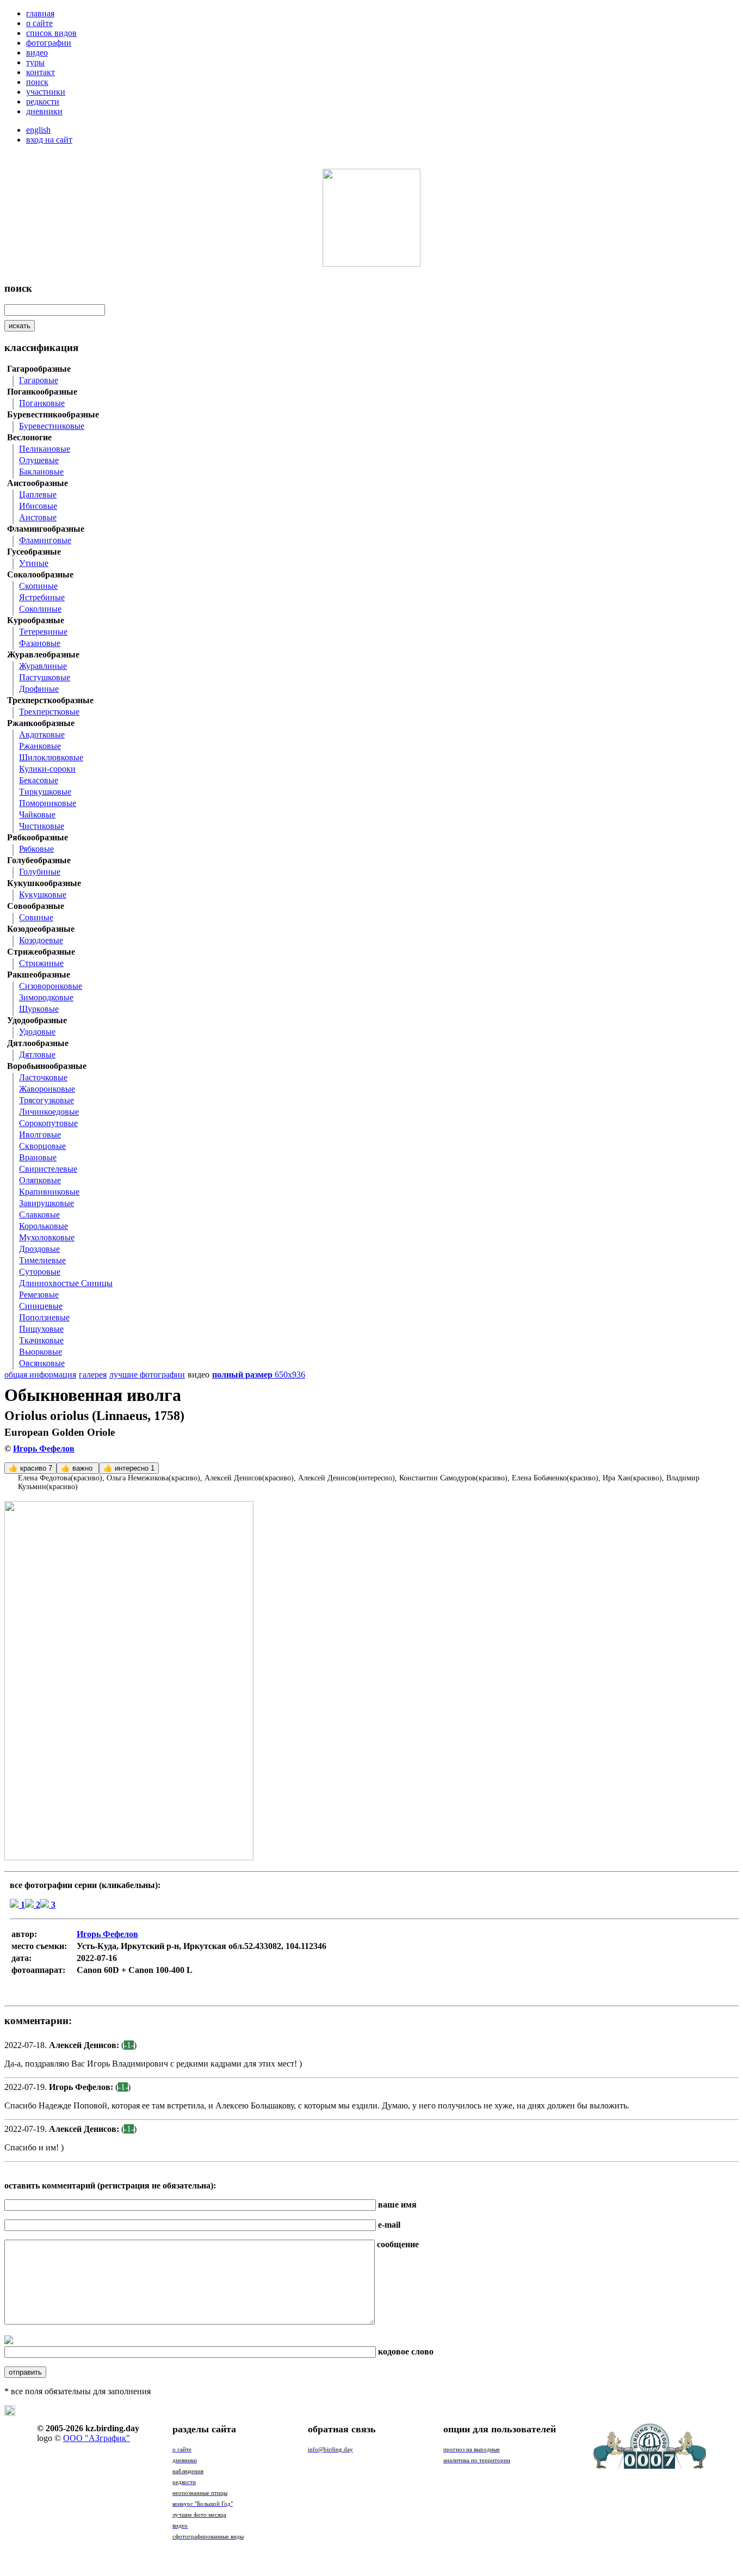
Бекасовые (39, 780)
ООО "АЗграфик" (97, 2438)
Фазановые (40, 643)
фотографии (49, 43)
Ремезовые (39, 1295)
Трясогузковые (47, 1100)
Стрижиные (41, 963)
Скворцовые (42, 1146)
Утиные (34, 563)
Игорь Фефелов (44, 1449)
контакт (41, 72)
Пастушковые (45, 677)
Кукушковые (43, 894)
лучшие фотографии (147, 1375)
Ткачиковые (41, 1340)
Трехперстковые (49, 712)
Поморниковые (48, 803)
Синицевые (41, 1306)
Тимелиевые (42, 1260)
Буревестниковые (52, 426)
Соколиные (40, 609)
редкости (43, 102)
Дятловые (37, 1055)
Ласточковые (43, 1077)
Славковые (39, 1215)
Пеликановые (45, 449)
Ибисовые (38, 506)
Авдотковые (42, 734)
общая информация (40, 1375)
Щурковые (39, 1009)
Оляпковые (40, 1180)
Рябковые (36, 849)
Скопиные (38, 586)
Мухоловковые (47, 1237)
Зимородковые (46, 997)
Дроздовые (39, 1249)
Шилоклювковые (51, 757)
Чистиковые (42, 826)
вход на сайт (49, 140)
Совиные (36, 917)
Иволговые (40, 1135)
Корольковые (44, 1226)
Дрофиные (39, 689)
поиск (37, 82)
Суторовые (40, 1272)
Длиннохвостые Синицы (66, 1283)
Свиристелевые (48, 1169)
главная (40, 13)
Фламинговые (45, 540)
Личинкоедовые (49, 1112)
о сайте (39, 23)
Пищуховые (41, 1329)
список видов (51, 33)
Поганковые (42, 403)
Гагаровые (39, 380)
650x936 (259, 1375)
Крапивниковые (49, 1192)
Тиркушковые (45, 792)
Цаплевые (38, 494)
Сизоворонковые (51, 986)
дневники (44, 111)
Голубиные (40, 872)
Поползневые (44, 1317)
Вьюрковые (41, 1352)
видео (37, 53)
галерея (93, 1375)
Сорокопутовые (48, 1123)
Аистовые (38, 517)
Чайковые (37, 814)
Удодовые (37, 1032)
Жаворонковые (47, 1089)
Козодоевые (41, 940)
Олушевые (39, 460)
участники (46, 92)
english (38, 130)
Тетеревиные (43, 632)
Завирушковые (47, 1203)
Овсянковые (42, 1363)
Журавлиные (43, 666)
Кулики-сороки (47, 769)
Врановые (38, 1157)
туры (35, 62)
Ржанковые (40, 746)
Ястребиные (42, 597)
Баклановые (41, 472)
